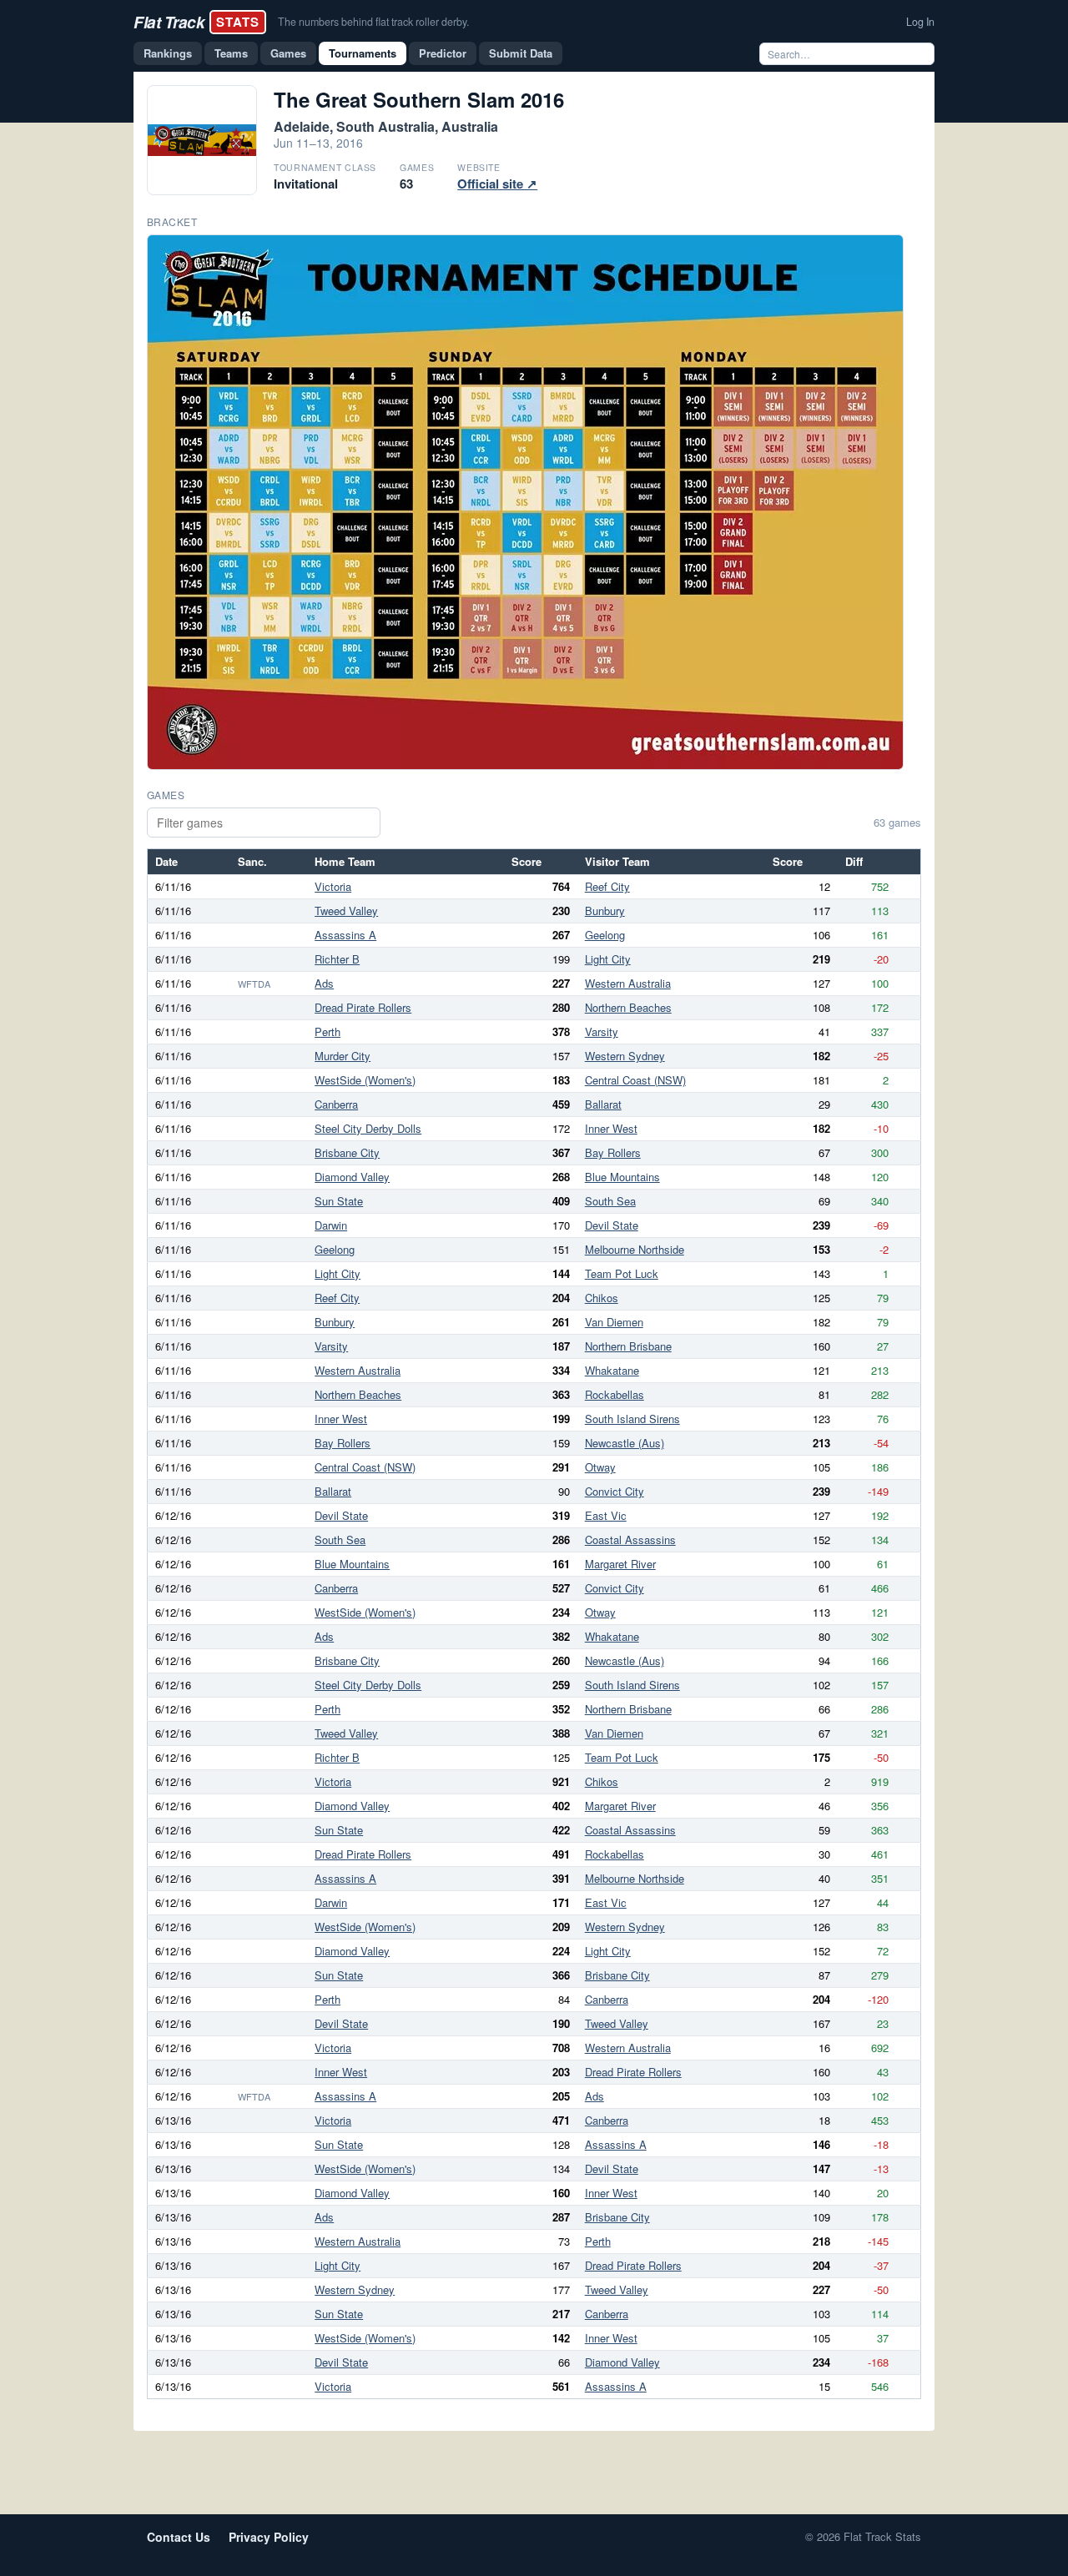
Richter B (337, 959)
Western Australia (628, 983)
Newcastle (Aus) (625, 1443)
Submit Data (521, 53)
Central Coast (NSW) (635, 1080)
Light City (608, 959)
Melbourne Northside (635, 1249)
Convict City (615, 1491)
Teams (231, 53)
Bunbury (605, 911)
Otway (600, 1467)
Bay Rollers (613, 1152)
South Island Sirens (632, 1419)
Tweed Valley (346, 911)
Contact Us (179, 2537)
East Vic (606, 1515)
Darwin (331, 1225)
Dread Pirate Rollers (363, 1007)
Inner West (611, 1128)
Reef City (607, 886)
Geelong (605, 935)
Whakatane (612, 1370)
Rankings (168, 53)
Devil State (612, 1225)
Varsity (602, 1031)
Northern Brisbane (628, 1346)
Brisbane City (347, 1152)
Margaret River (620, 1564)
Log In (920, 22)
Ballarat (603, 1104)
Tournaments (363, 53)
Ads (324, 983)
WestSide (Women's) (365, 1080)
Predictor (443, 53)
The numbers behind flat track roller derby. (373, 22)
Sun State (339, 1201)
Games (288, 53)
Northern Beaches (628, 1007)
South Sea (610, 1201)
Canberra (336, 1104)
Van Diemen (614, 1322)
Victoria (333, 886)
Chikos (602, 1298)
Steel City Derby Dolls (368, 1128)
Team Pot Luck (622, 1273)
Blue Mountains (622, 1177)
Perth (327, 1031)
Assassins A (345, 935)
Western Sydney (625, 1056)
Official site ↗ (497, 184)
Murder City (343, 1056)
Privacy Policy (269, 2537)
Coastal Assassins (630, 1540)
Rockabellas (615, 1394)
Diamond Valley (352, 1177)
